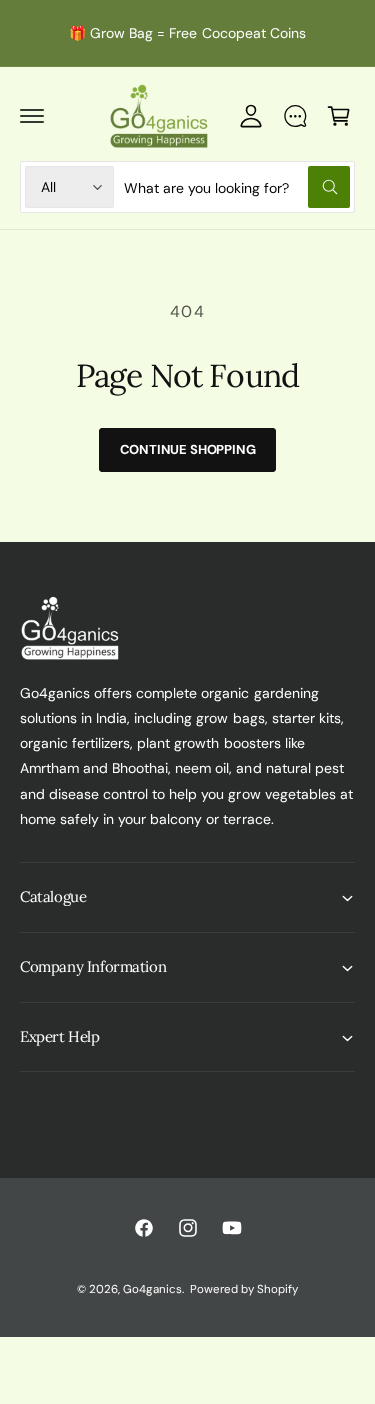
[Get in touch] (295, 116)
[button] (32, 116)
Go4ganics (152, 1289)
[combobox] (237, 187)
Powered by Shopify (244, 1289)
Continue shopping (188, 449)
